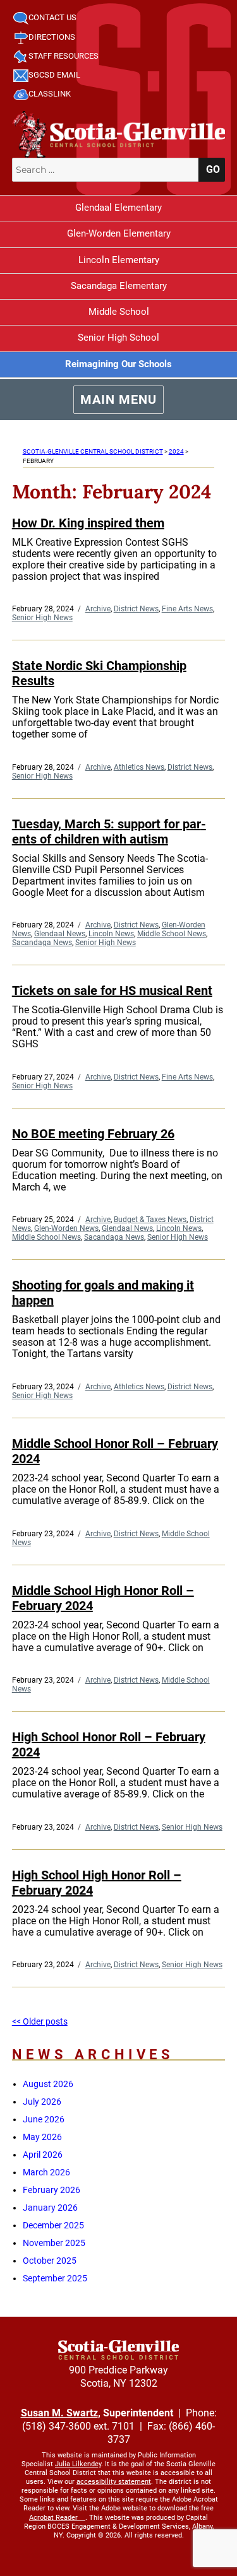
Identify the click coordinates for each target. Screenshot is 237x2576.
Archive (98, 609)
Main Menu (118, 399)
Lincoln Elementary (119, 260)
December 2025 (53, 2225)
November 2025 (54, 2243)
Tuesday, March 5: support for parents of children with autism (109, 832)
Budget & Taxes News (150, 1220)
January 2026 (50, 2208)
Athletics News (139, 767)
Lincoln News (111, 934)
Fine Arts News (187, 609)
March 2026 (46, 2172)
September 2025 (55, 2278)
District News (136, 609)
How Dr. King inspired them (88, 523)
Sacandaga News (42, 943)
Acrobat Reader (53, 2518)
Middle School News (172, 934)
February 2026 (52, 2190)
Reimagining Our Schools (118, 364)
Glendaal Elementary (118, 208)
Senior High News (42, 618)
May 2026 (42, 2137)
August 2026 (48, 2084)
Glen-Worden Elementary (119, 233)
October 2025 (50, 2261)
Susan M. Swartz (59, 2413)
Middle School (119, 312)
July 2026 (42, 2102)
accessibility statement (114, 2482)
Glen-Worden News (66, 1228)
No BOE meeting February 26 (93, 1134)
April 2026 (43, 2155)
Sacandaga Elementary (119, 286)
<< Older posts (40, 2021)
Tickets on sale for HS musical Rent (112, 991)
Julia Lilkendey (78, 2464)
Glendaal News (60, 934)
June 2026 (44, 2119)
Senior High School (118, 338)
